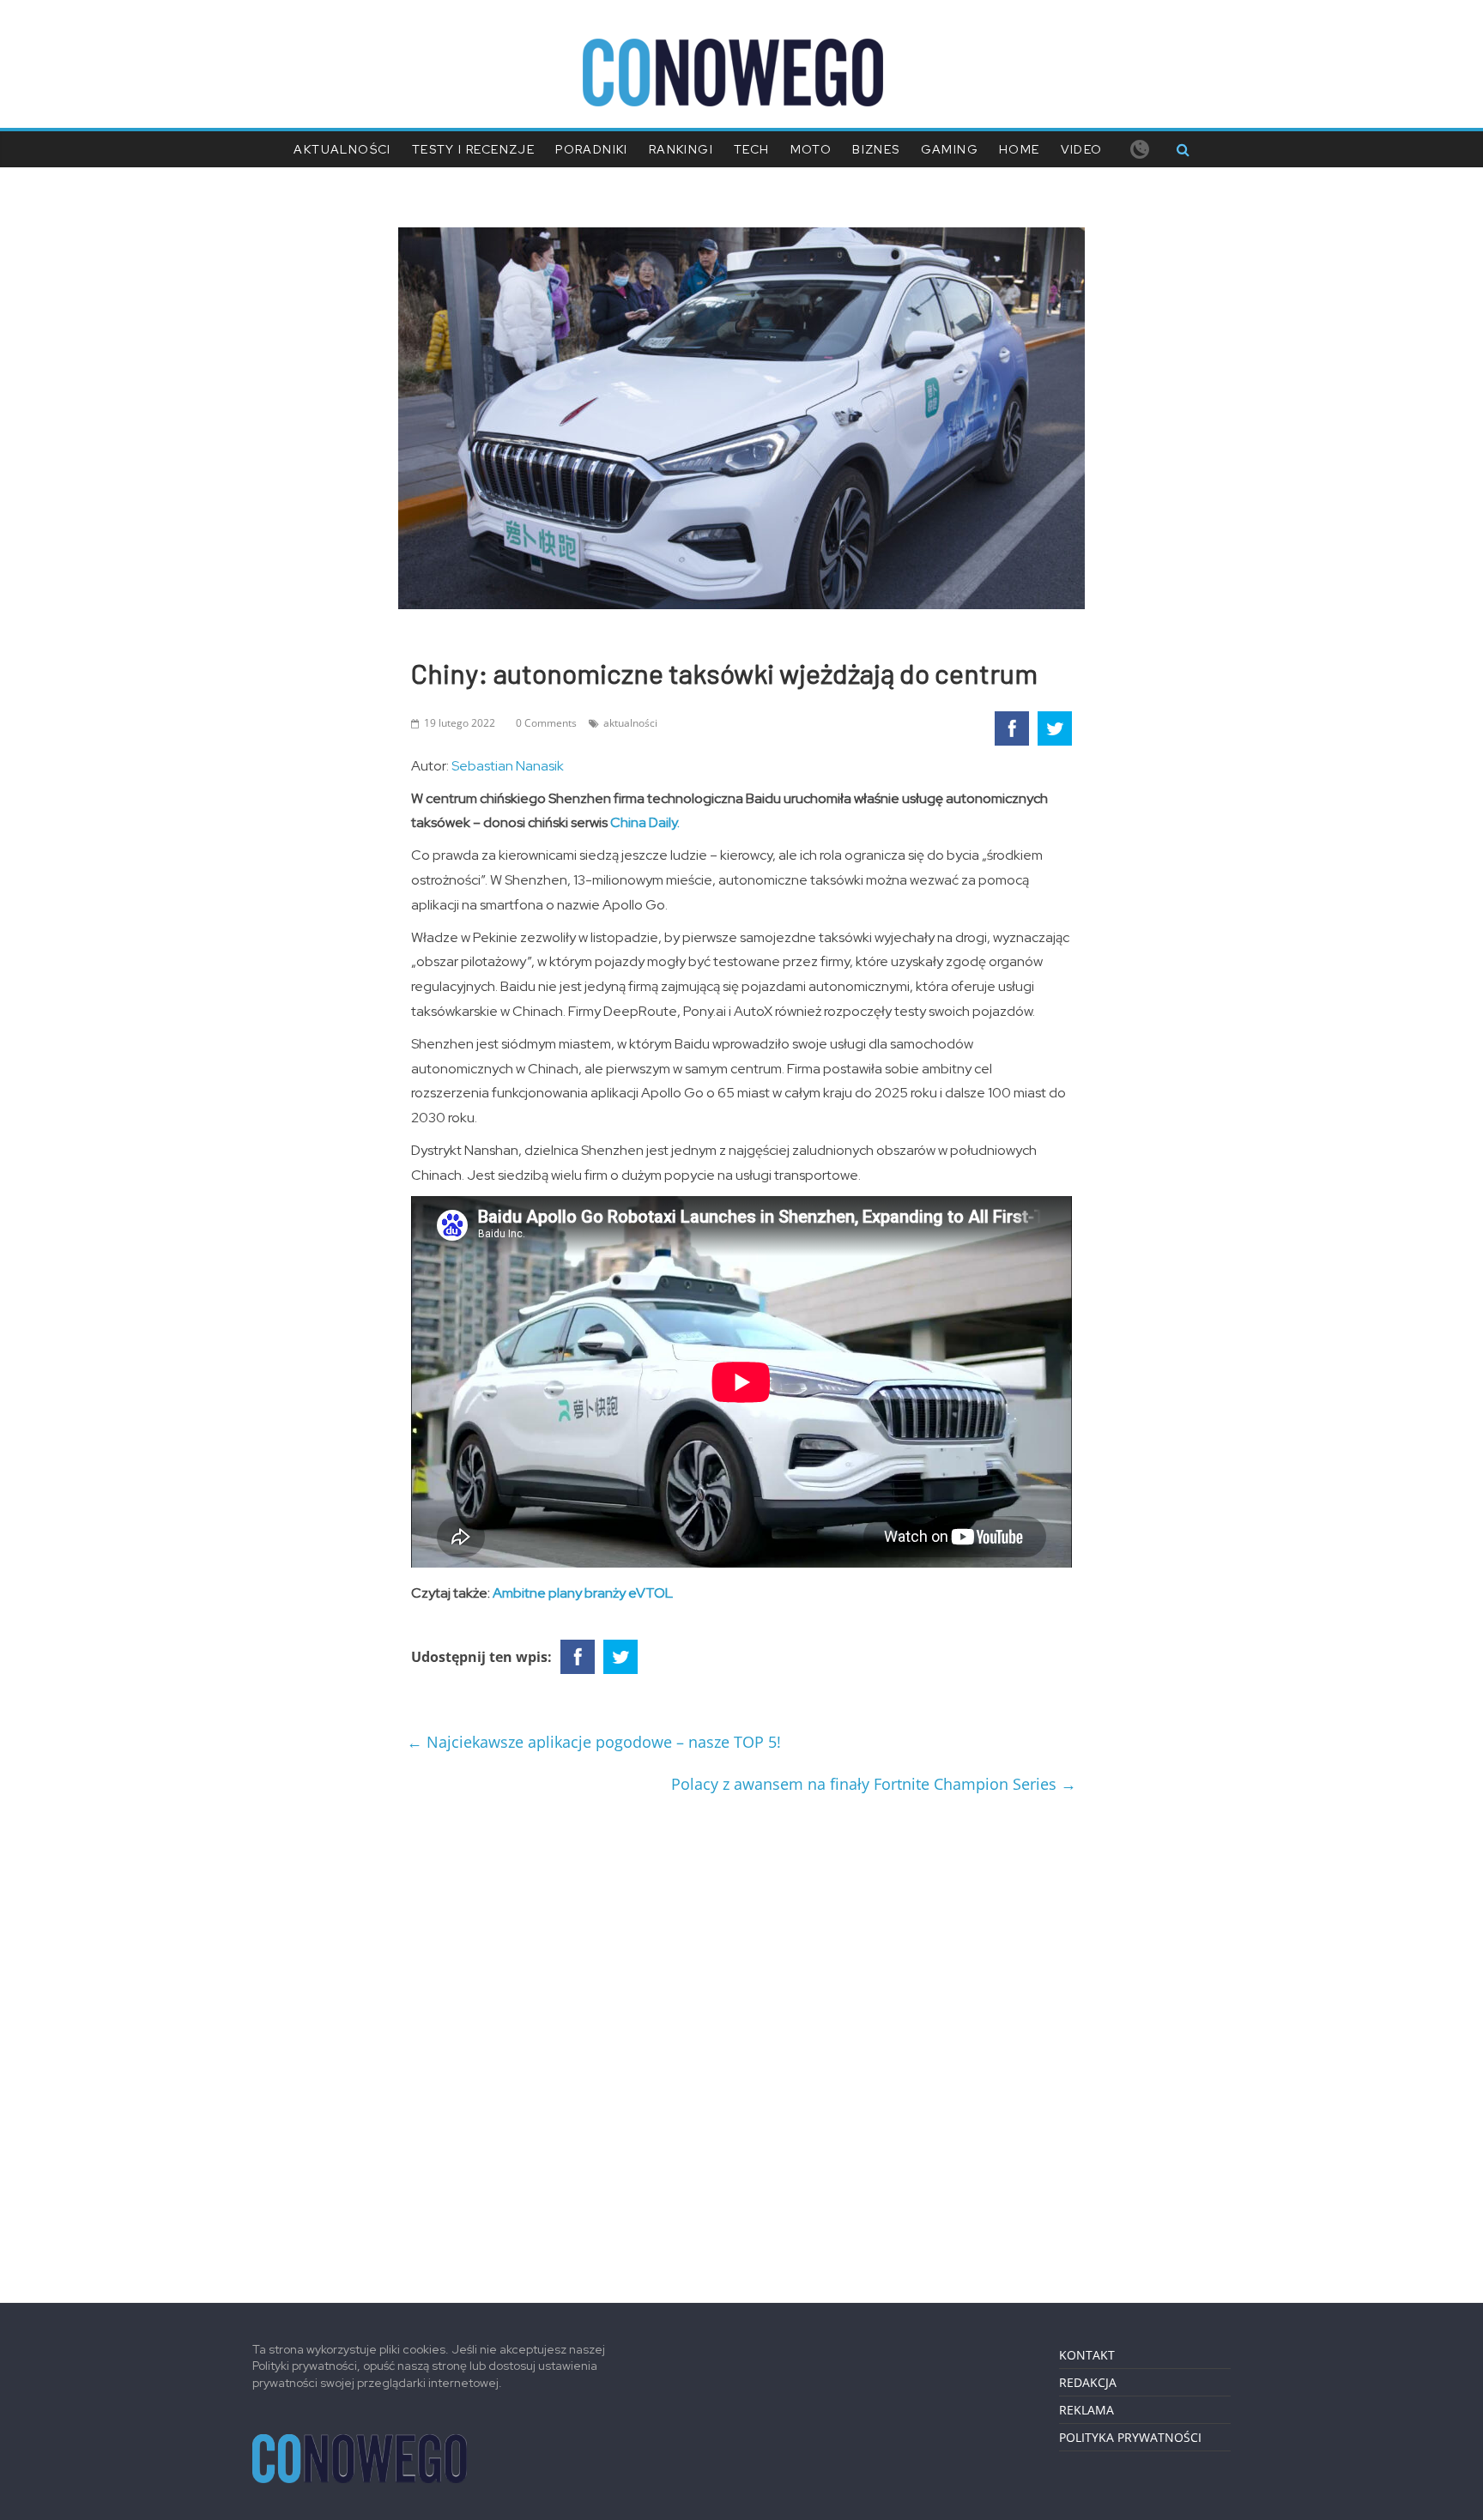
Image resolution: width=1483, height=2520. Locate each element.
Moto (811, 149)
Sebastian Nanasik (508, 766)
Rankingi (681, 149)
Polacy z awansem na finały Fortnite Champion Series (874, 1784)
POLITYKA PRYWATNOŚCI (1130, 2437)
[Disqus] (741, 2042)
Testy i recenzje (473, 149)
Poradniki (592, 149)
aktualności (630, 723)
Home (1020, 149)
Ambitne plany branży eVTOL (583, 1593)
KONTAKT (1087, 2355)
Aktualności (342, 149)
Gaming (950, 149)
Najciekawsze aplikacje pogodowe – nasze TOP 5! (594, 1742)
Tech (752, 149)
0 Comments (546, 723)
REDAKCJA (1088, 2382)
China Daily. (645, 822)
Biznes (876, 149)
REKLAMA (1087, 2410)
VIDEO (1082, 149)
